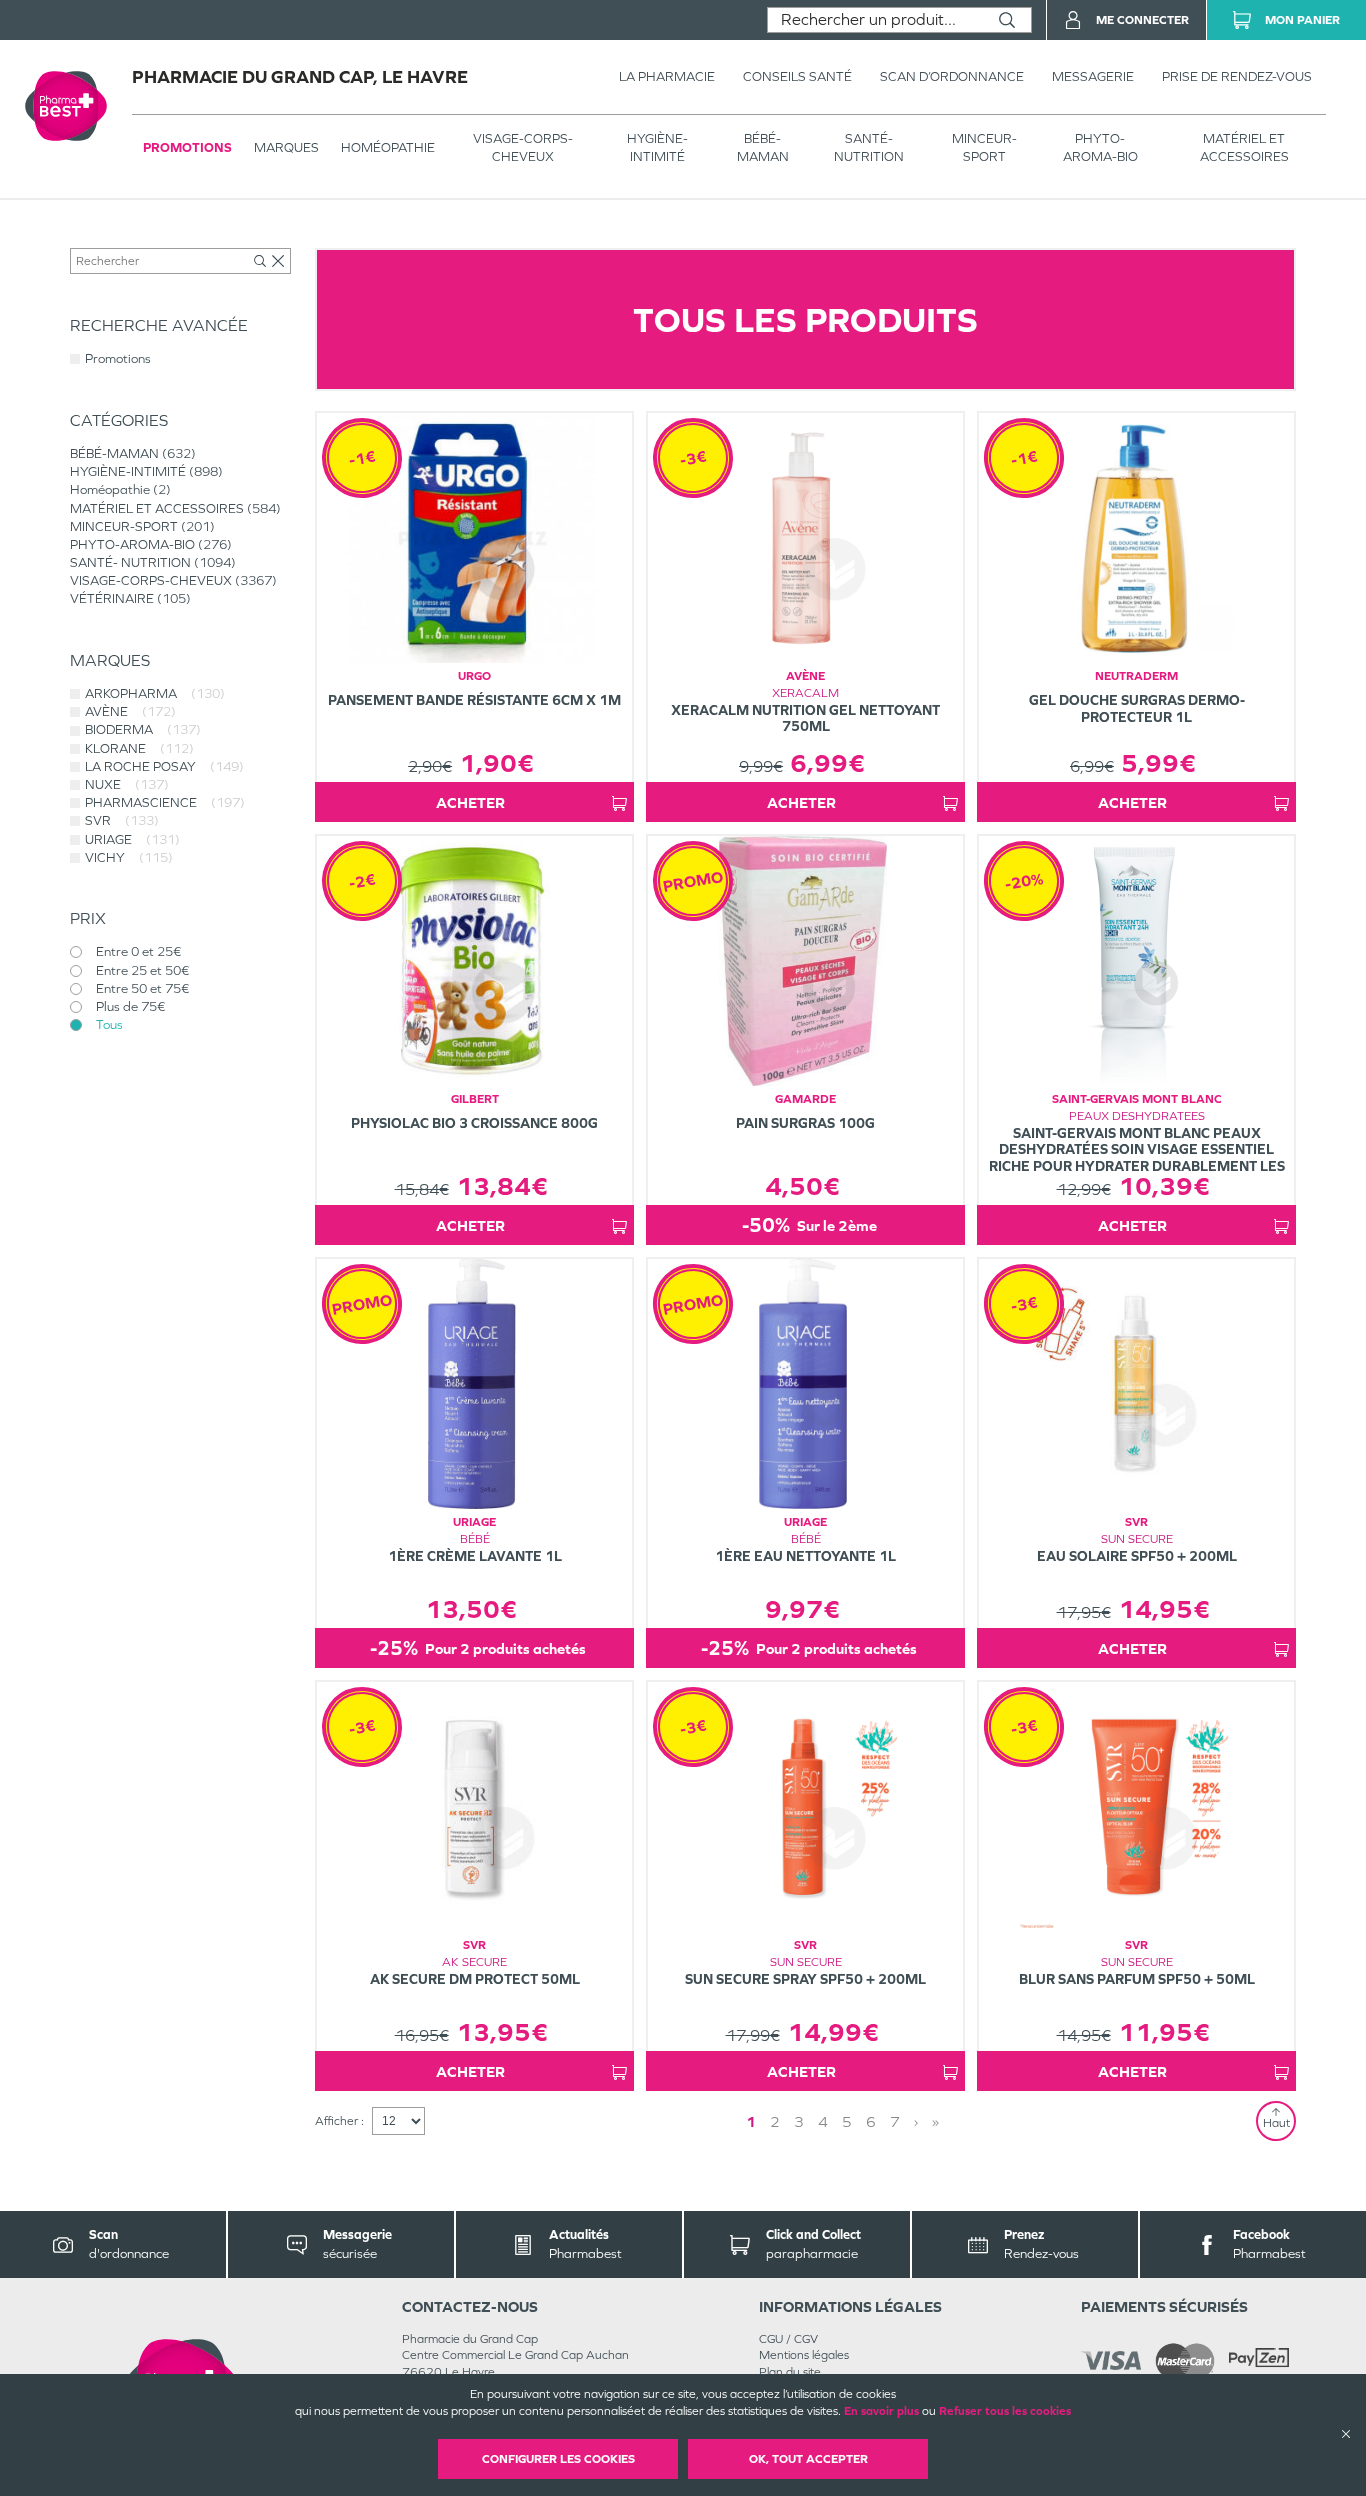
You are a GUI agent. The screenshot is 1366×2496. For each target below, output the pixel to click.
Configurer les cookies (558, 2459)
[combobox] (875, 20)
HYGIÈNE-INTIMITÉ (657, 147)
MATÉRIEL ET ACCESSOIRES (1244, 147)
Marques (286, 147)
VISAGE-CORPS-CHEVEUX (523, 147)
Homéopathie (388, 147)
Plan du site (790, 2372)
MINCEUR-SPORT (984, 147)
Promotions (187, 147)
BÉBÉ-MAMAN (763, 147)
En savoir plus (881, 2411)
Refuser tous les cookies (1005, 2411)
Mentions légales (804, 2355)
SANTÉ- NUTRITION (869, 147)
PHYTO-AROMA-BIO (1100, 147)
